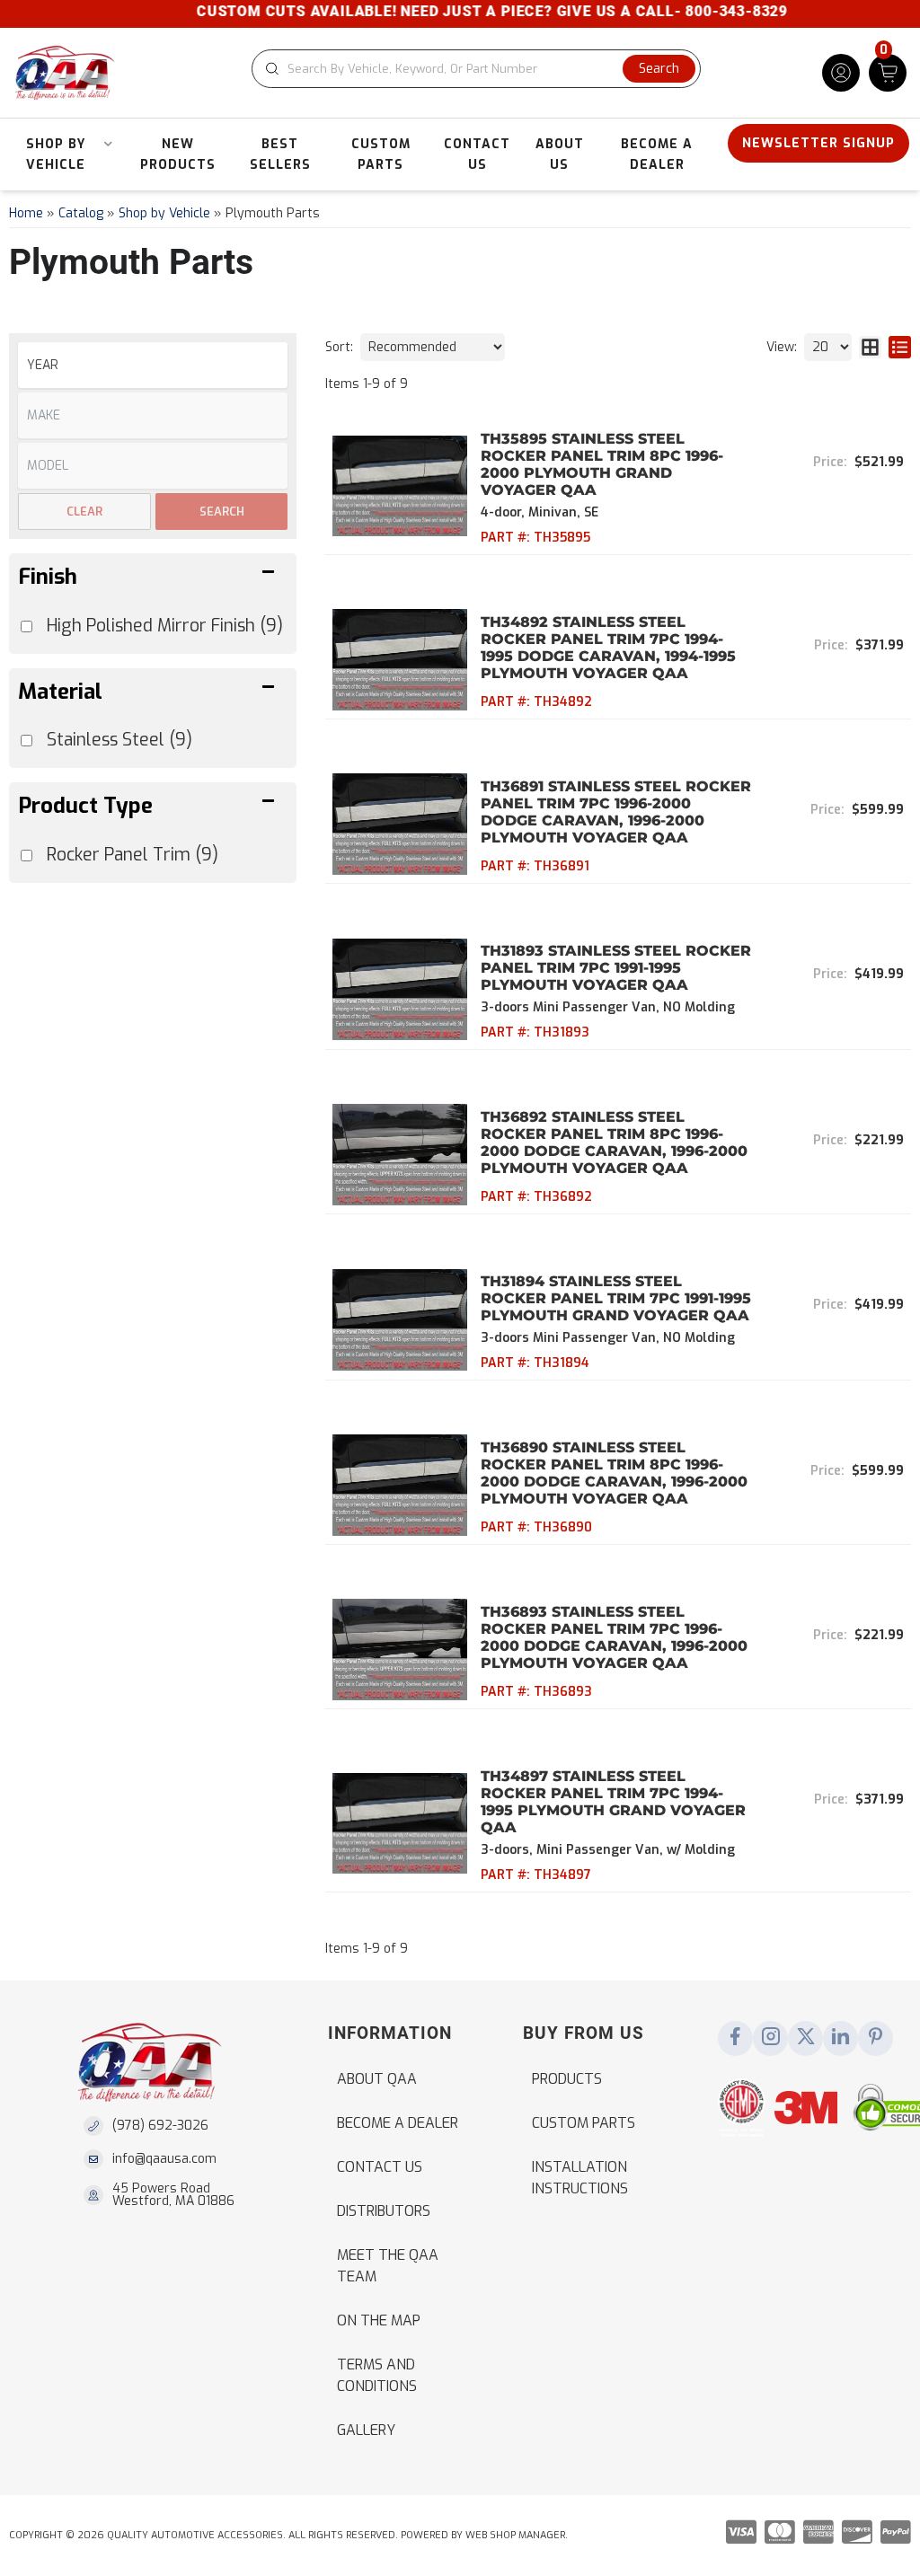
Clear (84, 512)
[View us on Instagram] (771, 2038)
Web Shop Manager (515, 2535)
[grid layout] (870, 347)
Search (222, 512)
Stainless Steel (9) (119, 740)
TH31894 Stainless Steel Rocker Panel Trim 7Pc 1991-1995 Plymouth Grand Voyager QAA (616, 1298)
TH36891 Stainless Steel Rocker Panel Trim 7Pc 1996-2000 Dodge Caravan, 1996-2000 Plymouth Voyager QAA (616, 812)
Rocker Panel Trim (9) (133, 855)
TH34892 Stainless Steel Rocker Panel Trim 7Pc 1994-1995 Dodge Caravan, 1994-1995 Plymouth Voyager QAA (608, 648)
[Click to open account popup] (841, 73)
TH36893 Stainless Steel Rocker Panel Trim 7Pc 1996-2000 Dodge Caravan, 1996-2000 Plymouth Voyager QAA (614, 1637)
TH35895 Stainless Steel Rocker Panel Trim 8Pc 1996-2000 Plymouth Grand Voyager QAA (602, 464)
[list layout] (900, 347)
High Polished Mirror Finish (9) (165, 626)
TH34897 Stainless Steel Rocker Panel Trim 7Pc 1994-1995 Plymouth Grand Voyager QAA (613, 1802)
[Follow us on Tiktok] (841, 2038)
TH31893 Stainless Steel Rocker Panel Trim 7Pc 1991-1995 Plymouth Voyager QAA (616, 968)
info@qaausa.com (164, 2159)
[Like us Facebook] (736, 2038)
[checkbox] (27, 856)
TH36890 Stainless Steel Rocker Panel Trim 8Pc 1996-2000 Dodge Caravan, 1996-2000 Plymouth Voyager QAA (614, 1473)
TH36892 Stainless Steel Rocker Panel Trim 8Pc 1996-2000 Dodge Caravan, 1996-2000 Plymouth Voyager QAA (614, 1142)
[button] (476, 69)
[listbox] (153, 365)
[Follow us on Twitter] (806, 2038)
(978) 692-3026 (160, 2126)
